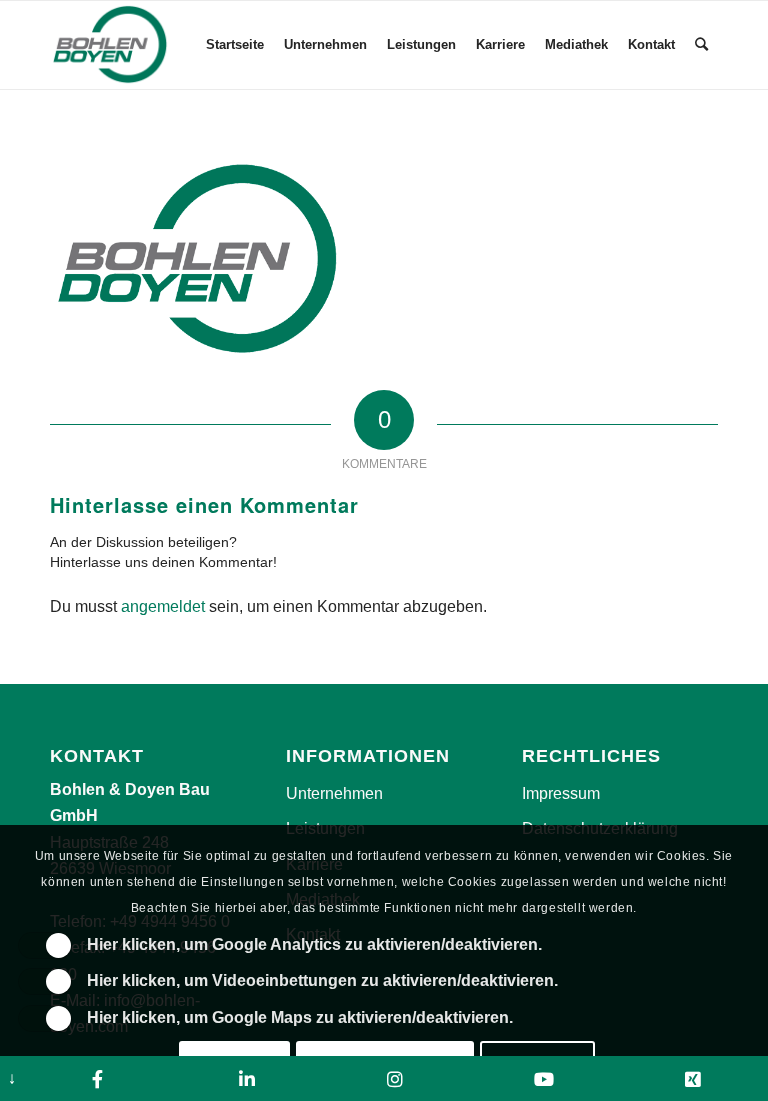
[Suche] (701, 45)
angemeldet (163, 606)
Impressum (561, 793)
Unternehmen (334, 793)
